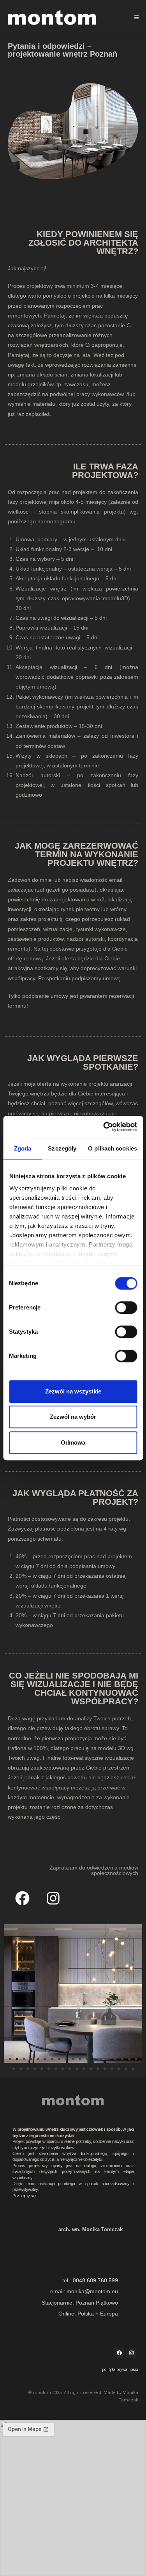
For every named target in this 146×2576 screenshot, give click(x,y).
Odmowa (73, 1442)
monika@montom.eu (92, 2291)
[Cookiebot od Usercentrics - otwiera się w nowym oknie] (104, 1127)
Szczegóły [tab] (62, 1148)
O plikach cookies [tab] (113, 1148)
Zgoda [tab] (23, 1148)
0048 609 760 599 (95, 2280)
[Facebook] (22, 1898)
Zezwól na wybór (73, 1417)
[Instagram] (53, 1898)
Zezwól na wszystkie (73, 1391)
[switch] (126, 1308)
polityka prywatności (120, 2370)
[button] (10, 2059)
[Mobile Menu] (137, 17)
